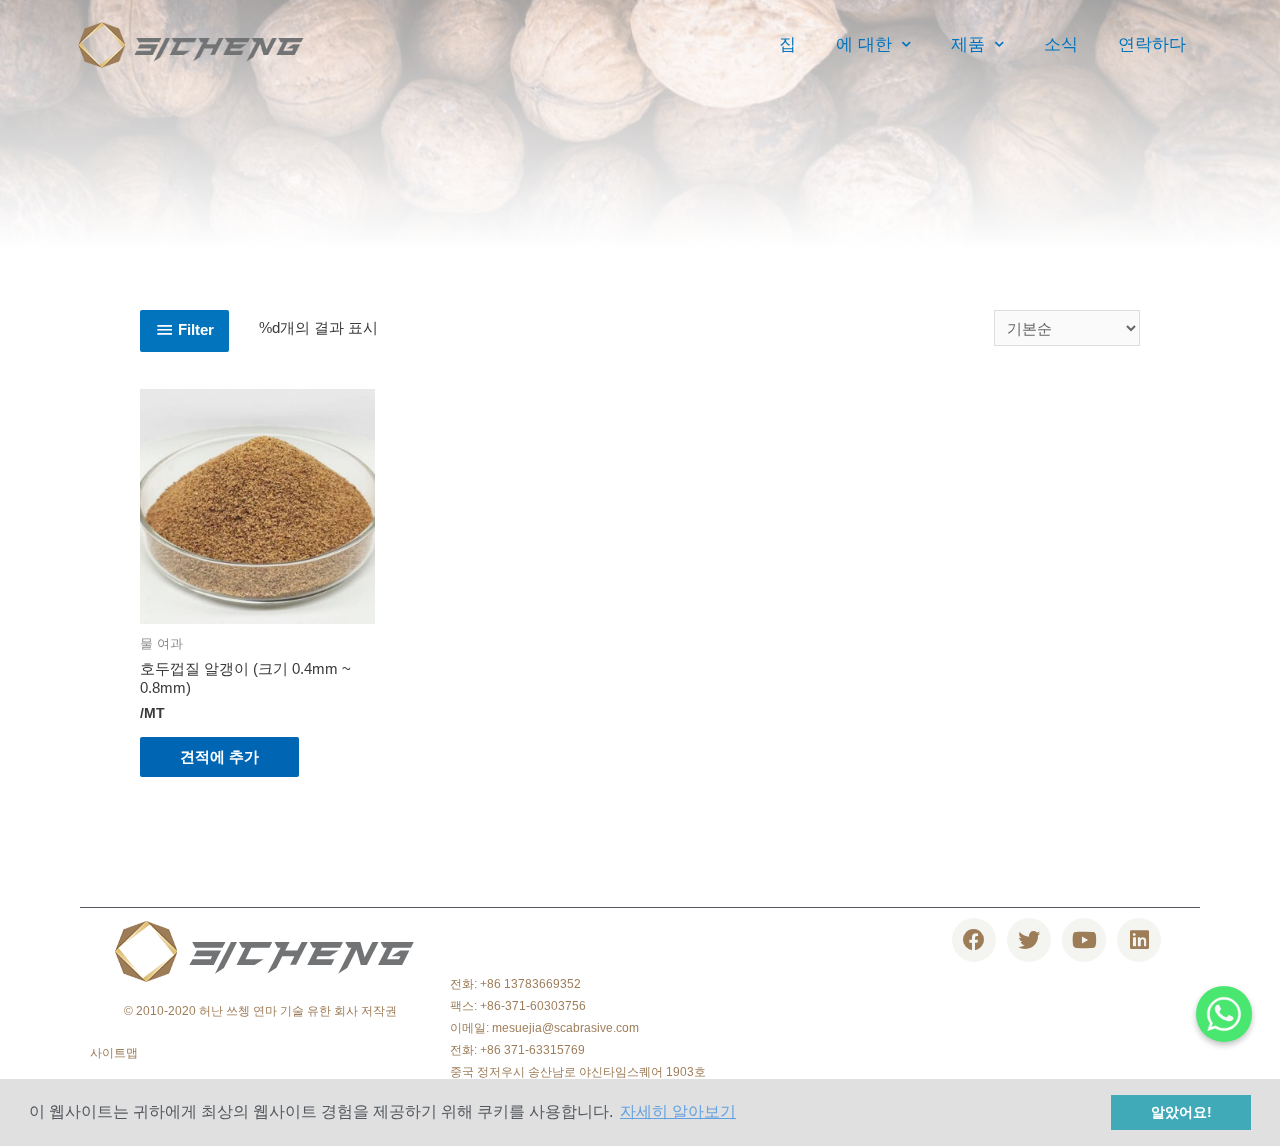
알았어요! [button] (1181, 1112)
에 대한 (864, 44)
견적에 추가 (219, 756)
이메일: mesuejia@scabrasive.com (544, 1028)
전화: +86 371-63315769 (517, 1050)
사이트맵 (114, 1053)
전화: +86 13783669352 (515, 984)
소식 (1061, 44)
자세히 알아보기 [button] (678, 1111)
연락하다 (1152, 44)
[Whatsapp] (1224, 1014)
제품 (968, 44)
